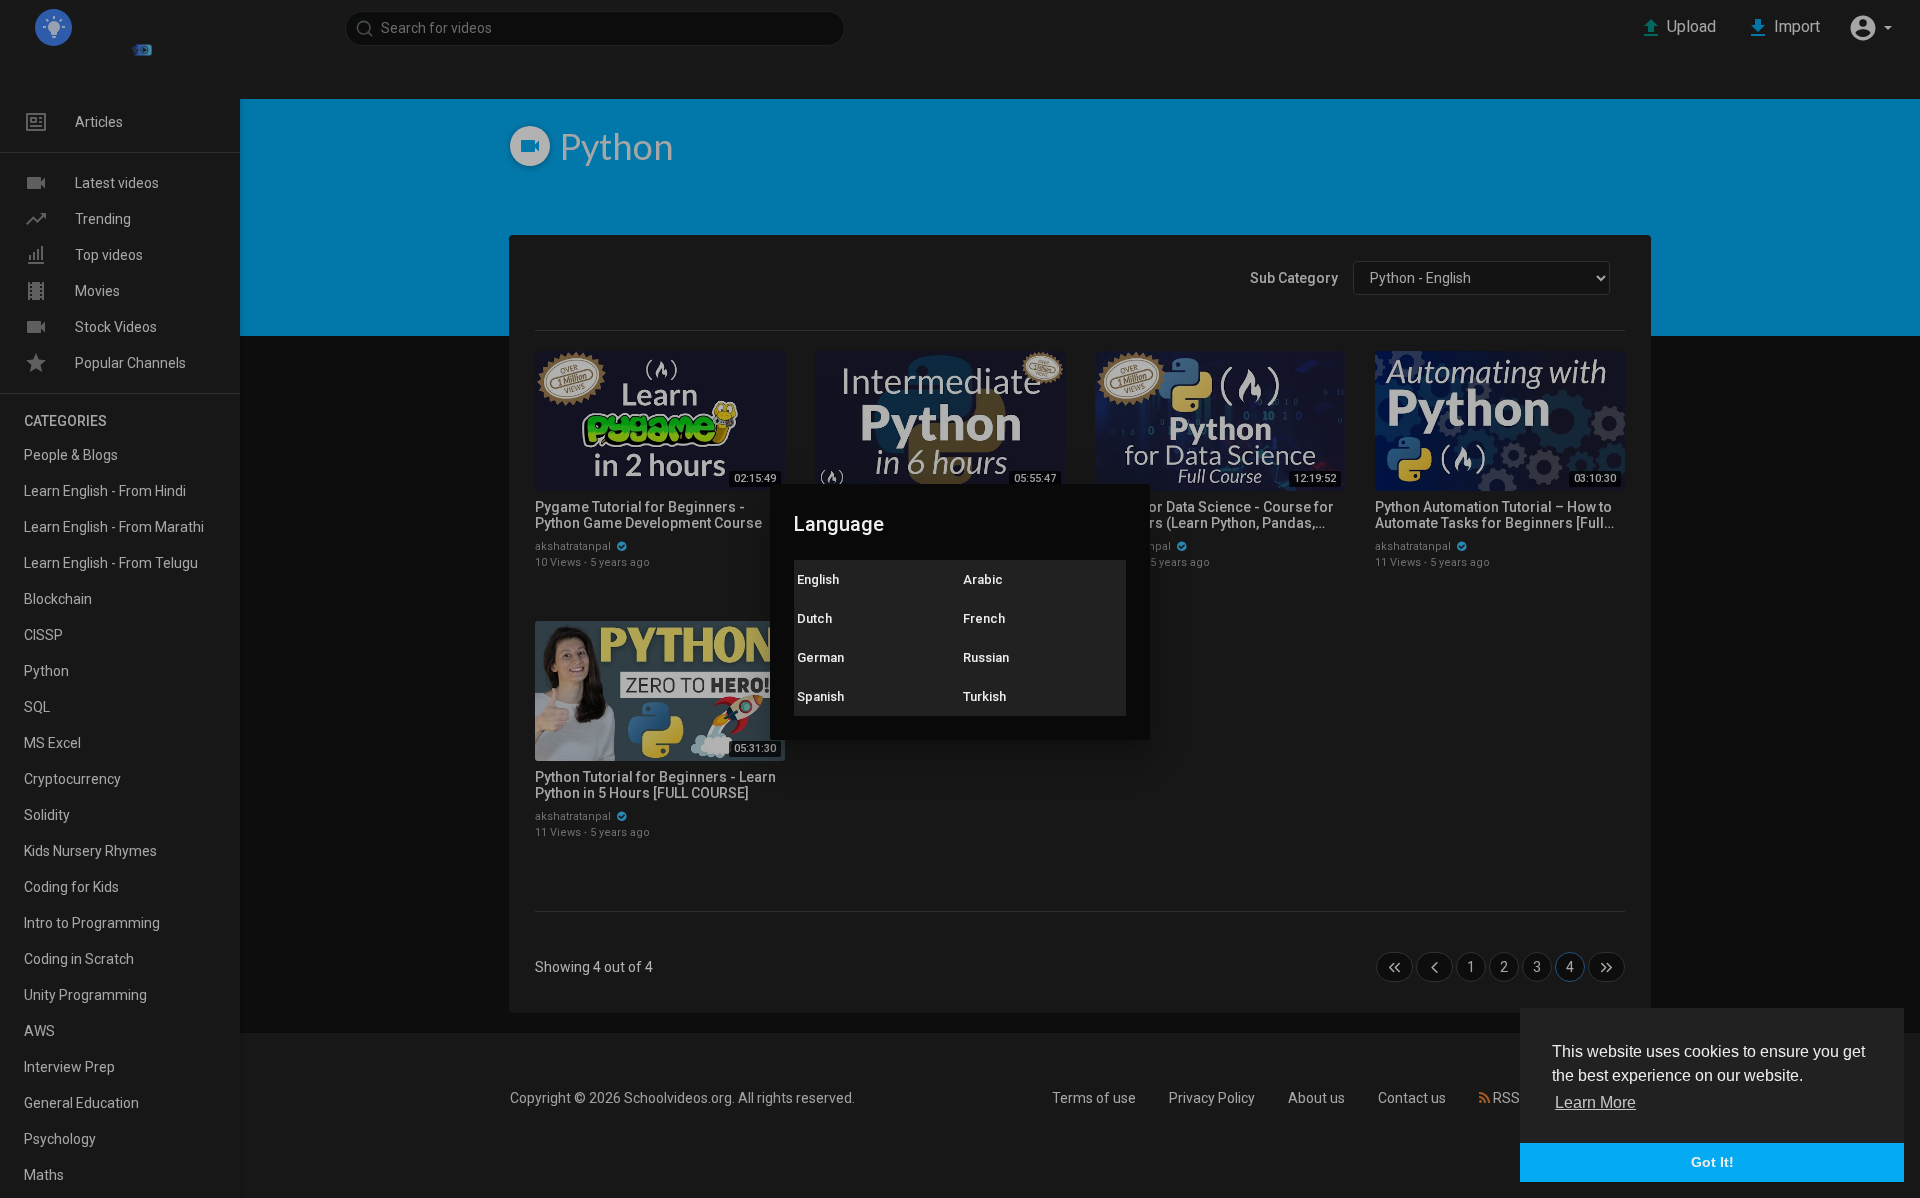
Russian (986, 657)
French (984, 618)
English (818, 579)
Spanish (820, 696)
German (820, 657)
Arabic (983, 579)
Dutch (814, 618)
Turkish (984, 696)
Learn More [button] (1595, 1102)
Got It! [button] (1712, 1162)
